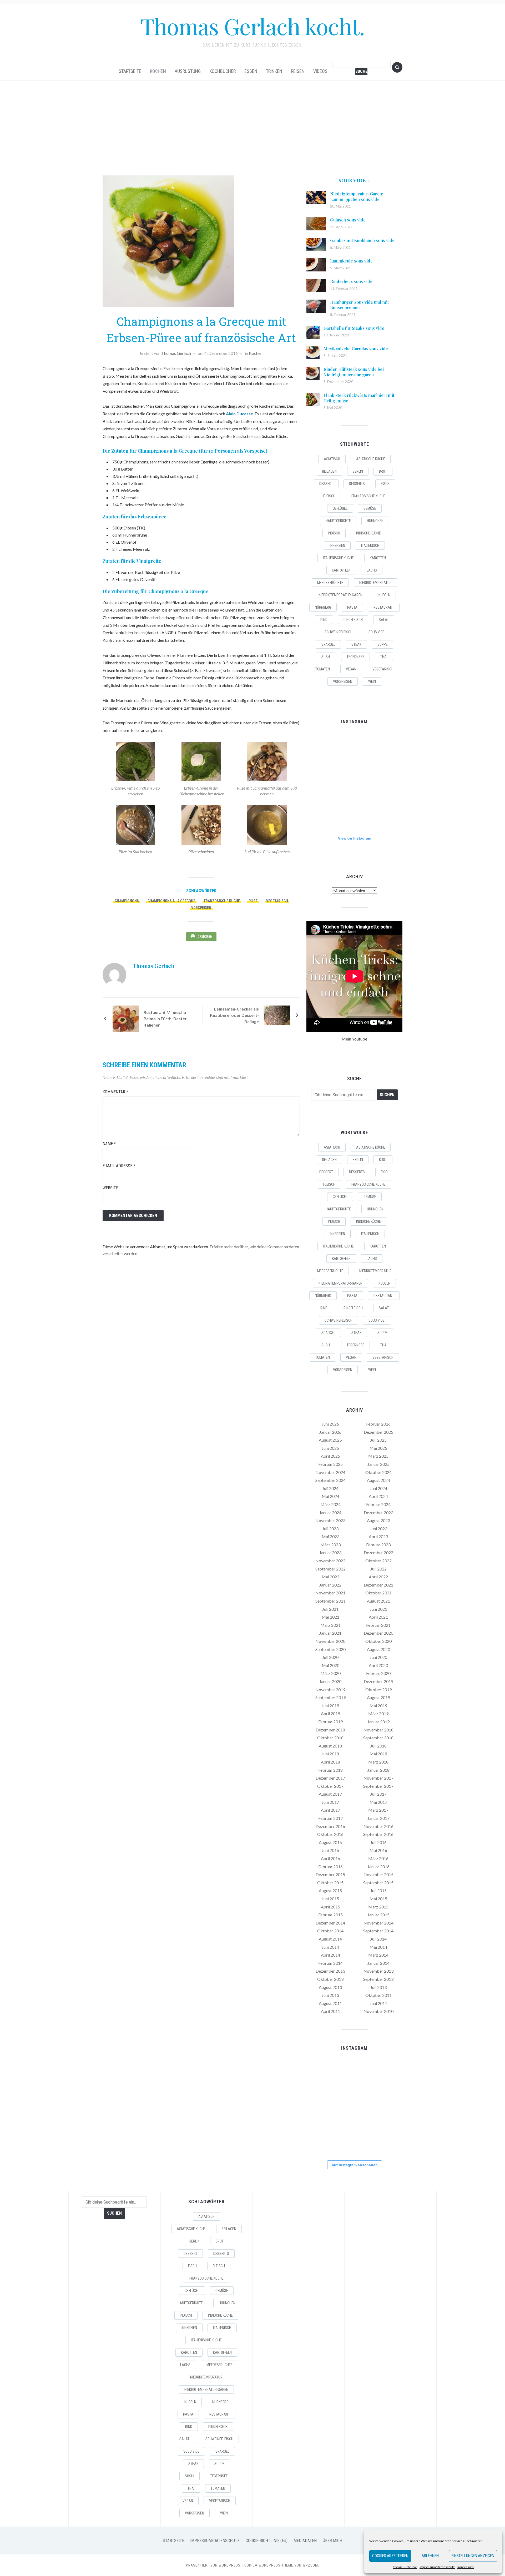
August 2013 (330, 1987)
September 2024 (330, 1480)
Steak (356, 644)
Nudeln (384, 595)
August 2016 (330, 1842)
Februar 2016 (330, 1867)
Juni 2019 (330, 1706)
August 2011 (330, 2003)
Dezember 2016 (330, 1826)
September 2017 (378, 1786)
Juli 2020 (330, 1657)
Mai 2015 (378, 1899)
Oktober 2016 (330, 1834)
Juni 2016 (330, 1850)
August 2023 (378, 1520)
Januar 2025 (378, 1464)
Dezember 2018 (330, 1730)
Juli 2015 (378, 1890)
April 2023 (378, 1536)
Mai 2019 (378, 1706)
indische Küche (368, 533)
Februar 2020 (378, 1673)
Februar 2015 (330, 1915)
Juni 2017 (330, 1802)
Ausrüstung (188, 71)
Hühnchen (375, 521)
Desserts (357, 484)
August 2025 (330, 1440)
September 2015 (378, 1883)
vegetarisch (277, 901)
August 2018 (330, 1746)
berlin (358, 471)
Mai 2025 (378, 1448)
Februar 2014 (330, 1963)
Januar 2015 (378, 1915)
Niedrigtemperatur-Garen (340, 595)
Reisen (298, 71)
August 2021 (378, 1601)
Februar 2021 (378, 1625)
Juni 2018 (330, 1754)
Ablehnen (430, 2556)
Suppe (383, 644)
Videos (320, 71)
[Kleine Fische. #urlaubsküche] (321, 780)
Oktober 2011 (378, 1995)
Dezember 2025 (378, 1432)
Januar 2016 (378, 1867)
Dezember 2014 (330, 1923)
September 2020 (330, 1649)
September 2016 (378, 1834)
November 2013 (378, 1971)
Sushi (326, 657)
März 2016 (378, 1858)
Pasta (352, 607)
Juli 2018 (378, 1746)
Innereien (337, 545)
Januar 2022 (330, 1585)
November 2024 (330, 1472)
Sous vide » (354, 180)
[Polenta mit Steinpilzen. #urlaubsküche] (354, 780)
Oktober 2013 (330, 1979)
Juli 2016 (378, 1842)
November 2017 (378, 1778)
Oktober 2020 (378, 1641)
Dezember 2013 (330, 1971)
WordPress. (230, 2565)
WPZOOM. (311, 2565)
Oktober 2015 (330, 1883)
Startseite (130, 71)
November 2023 (330, 1520)
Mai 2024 (330, 1496)
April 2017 (330, 1810)
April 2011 (330, 2011)
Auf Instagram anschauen (355, 2165)
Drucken (205, 937)
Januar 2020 (330, 1681)
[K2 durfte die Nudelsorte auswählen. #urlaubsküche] (354, 747)
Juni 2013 (330, 1995)
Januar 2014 (378, 1963)
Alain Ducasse (239, 414)
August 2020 (378, 1649)
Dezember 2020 (378, 1633)
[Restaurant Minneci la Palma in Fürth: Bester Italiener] (126, 1018)
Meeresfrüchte (330, 583)
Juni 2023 (378, 1529)
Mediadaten (305, 2541)
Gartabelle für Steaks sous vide (354, 328)
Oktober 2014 (330, 1931)
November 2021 (330, 1593)
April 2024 (378, 1496)
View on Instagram (355, 838)
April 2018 (330, 1762)
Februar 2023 (378, 1545)
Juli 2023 (330, 1529)
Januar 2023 (330, 1552)
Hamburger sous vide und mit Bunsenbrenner (359, 305)
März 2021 (330, 1625)
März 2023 (330, 1545)
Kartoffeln (341, 570)
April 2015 (330, 1907)
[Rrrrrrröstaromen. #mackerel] (387, 780)
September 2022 (330, 1569)
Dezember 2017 (330, 1778)
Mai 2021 (330, 1617)
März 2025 (378, 1456)
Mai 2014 (378, 1947)
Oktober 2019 (378, 1689)
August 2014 (330, 1939)
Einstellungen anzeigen (473, 2556)
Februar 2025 (330, 1464)
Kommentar (115, 1092)
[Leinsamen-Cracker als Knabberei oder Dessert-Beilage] (277, 1015)
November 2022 (330, 1561)
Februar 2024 (378, 1504)
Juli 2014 (378, 1939)
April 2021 (378, 1617)
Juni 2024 (378, 1488)
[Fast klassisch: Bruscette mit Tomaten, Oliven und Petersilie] (354, 812)
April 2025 (330, 1456)
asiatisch (332, 459)
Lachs (372, 570)
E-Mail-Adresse (119, 1166)
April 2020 (378, 1665)
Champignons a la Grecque (171, 901)
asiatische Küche (371, 459)
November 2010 (378, 2011)
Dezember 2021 (378, 1585)
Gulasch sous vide (348, 220)
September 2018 (378, 1738)
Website (110, 1188)
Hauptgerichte (338, 521)
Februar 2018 (330, 1770)
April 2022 (378, 1577)
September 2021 (330, 1601)
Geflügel (340, 508)
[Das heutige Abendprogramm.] (321, 812)
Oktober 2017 (330, 1786)
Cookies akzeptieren (390, 2556)
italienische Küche (338, 558)
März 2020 (330, 1673)
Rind (324, 620)
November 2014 (378, 1923)
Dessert (326, 484)
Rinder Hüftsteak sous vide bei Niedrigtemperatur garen (354, 372)
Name (109, 1144)
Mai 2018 (378, 1754)
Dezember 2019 (378, 1681)
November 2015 (378, 1874)
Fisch (385, 484)
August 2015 (330, 1890)
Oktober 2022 (378, 1561)
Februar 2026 (378, 1424)
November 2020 (330, 1641)
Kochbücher (223, 71)
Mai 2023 (330, 1536)
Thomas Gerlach (176, 353)
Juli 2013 (378, 1987)
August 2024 (378, 1480)
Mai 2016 (378, 1850)
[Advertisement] (252, 128)
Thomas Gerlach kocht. (252, 26)
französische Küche (222, 901)
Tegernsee (355, 657)
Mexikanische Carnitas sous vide (356, 349)
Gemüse (370, 508)
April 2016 (330, 1858)
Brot (383, 471)
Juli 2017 (378, 1794)
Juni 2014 (330, 1947)
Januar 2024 (330, 1512)
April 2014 (330, 1955)
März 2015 (378, 1907)
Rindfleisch (353, 620)
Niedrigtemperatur (375, 583)
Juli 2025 (378, 1440)
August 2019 (378, 1697)
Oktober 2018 (330, 1738)
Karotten (378, 558)
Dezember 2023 (378, 1512)
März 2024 (330, 1504)
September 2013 (378, 1979)
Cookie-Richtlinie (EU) (267, 2541)
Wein (372, 681)
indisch (334, 533)
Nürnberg (323, 607)
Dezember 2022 (378, 1552)
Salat (384, 620)
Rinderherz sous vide (351, 281)
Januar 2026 (330, 1432)
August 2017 (330, 1794)
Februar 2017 (330, 1818)
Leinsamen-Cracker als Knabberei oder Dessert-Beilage (234, 1015)
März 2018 (378, 1762)
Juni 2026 (330, 1424)
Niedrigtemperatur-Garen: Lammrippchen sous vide (357, 196)
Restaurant (384, 607)
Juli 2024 (330, 1488)
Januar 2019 (378, 1722)
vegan (351, 669)
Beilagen (329, 471)
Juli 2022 (378, 1569)
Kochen (158, 71)
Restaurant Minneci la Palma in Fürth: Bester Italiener (165, 1019)
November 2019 (330, 1689)
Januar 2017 (378, 1818)
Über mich (332, 2541)
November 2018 (378, 1730)
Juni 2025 (330, 1448)
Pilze (253, 901)
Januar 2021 (330, 1633)
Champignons (127, 901)
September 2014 (378, 1931)
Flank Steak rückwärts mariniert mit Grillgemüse (359, 398)
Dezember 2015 (330, 1874)
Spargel (328, 644)
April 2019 (330, 1713)
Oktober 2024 (378, 1472)
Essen (251, 71)
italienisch (370, 545)
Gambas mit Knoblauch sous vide (362, 240)
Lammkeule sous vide (351, 261)
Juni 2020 (378, 1657)
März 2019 (378, 1713)
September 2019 (330, 1697)
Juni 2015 (330, 1899)
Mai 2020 (330, 1665)
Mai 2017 (378, 1802)
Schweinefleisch (339, 632)
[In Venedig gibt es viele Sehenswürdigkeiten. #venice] (387, 747)
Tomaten (323, 669)
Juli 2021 (330, 1609)
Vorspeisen (201, 908)
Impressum (466, 2567)
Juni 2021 (378, 1609)
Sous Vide (377, 632)
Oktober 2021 (378, 1593)
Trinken (274, 71)
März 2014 (378, 1955)
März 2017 (378, 1810)
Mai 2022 (330, 1577)
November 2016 (378, 1826)
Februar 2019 (330, 1722)
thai (384, 657)
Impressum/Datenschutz (437, 2567)
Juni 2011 (378, 2003)
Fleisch (329, 496)
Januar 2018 (378, 1770)
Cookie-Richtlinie (405, 2567)
